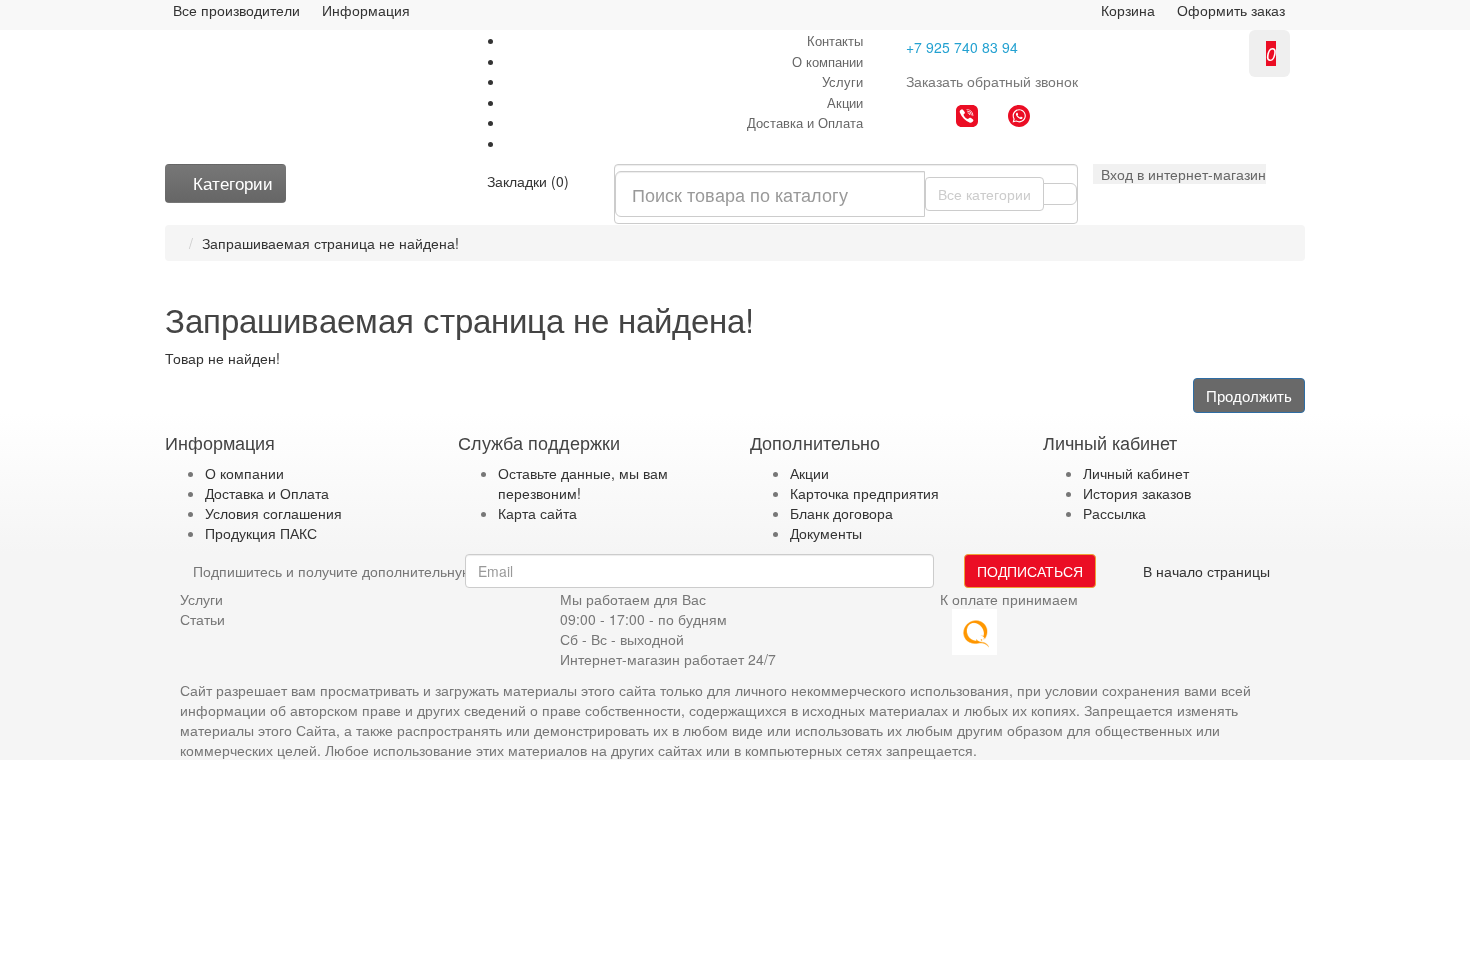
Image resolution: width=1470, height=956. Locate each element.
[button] (1179, 174)
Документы (826, 533)
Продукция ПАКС (261, 533)
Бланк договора (841, 513)
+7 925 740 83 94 (962, 47)
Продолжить (1249, 395)
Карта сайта (537, 513)
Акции (845, 102)
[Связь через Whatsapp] (1019, 118)
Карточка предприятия (864, 493)
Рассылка (1114, 513)
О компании (827, 61)
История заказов (1137, 493)
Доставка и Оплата (805, 122)
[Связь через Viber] (967, 118)
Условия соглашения (273, 513)
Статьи (202, 619)
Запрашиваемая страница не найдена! (330, 243)
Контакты (835, 40)
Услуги (842, 81)
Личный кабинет (1136, 473)
